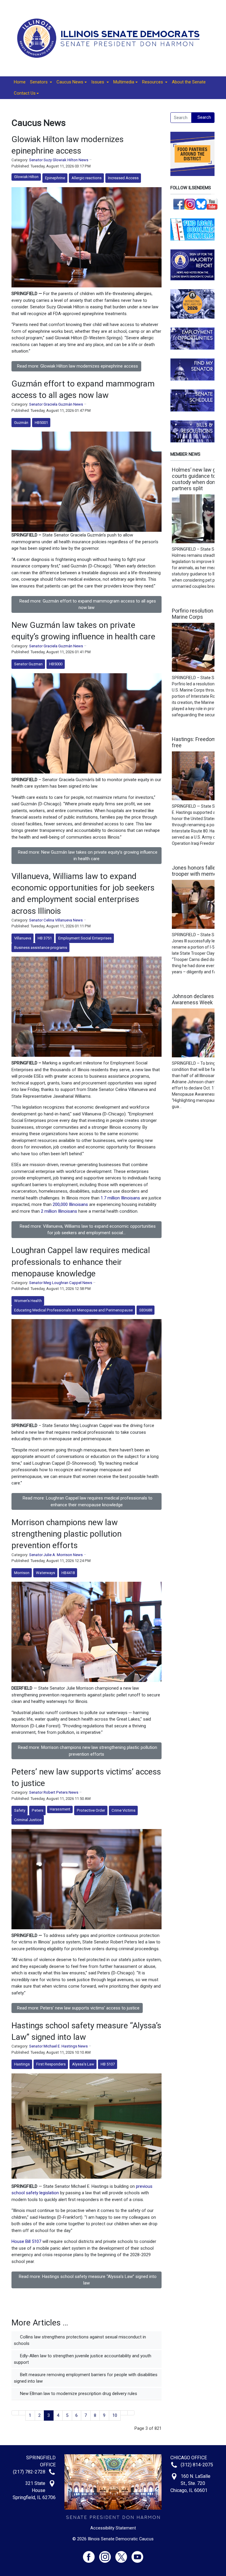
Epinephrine (55, 178)
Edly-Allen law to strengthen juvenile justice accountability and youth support (83, 2359)
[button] (41, 82)
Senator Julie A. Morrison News (56, 1555)
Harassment (60, 1809)
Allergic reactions (87, 178)
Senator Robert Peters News (54, 1792)
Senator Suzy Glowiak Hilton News (59, 160)
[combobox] (181, 118)
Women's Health (28, 1301)
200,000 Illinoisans (70, 1204)
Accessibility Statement (113, 2528)
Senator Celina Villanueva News (56, 920)
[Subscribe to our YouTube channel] (212, 204)
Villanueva (23, 938)
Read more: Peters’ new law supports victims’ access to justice (78, 2008)
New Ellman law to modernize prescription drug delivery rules (78, 2394)
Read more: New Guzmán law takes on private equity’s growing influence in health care (88, 856)
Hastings (22, 2064)
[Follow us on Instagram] (190, 204)
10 (115, 2415)
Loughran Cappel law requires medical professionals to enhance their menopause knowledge (81, 1262)
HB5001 (41, 423)
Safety (20, 1810)
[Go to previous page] (22, 2413)
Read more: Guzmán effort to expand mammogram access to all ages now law (88, 604)
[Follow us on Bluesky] (201, 204)
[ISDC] (111, 38)
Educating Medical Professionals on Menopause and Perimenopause (73, 1310)
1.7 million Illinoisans (120, 1198)
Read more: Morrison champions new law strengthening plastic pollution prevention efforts (88, 1751)
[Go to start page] (15, 2413)
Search (204, 117)
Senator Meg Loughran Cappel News (61, 1283)
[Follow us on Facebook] (179, 204)
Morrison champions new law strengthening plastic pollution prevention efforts (67, 1534)
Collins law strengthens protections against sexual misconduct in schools (80, 2340)
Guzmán (21, 423)
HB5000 (56, 664)
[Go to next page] (124, 2413)
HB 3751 (45, 938)
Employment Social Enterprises (85, 938)
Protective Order (91, 1810)
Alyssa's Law (83, 2064)
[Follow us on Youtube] (137, 2554)
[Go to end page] (131, 2413)
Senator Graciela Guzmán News (56, 404)
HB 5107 (108, 2064)
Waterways (45, 1573)
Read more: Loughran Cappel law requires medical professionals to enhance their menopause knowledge (88, 1501)
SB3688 (146, 1310)
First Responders (51, 2064)
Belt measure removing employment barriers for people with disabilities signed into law (86, 2378)
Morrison (22, 1573)
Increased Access (123, 178)
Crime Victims (123, 1810)
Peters (38, 1810)
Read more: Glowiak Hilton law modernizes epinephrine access (78, 366)
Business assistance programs (41, 948)
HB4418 (68, 1573)
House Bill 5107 (26, 2241)
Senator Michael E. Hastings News (58, 2046)
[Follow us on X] (123, 2554)
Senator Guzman (28, 664)
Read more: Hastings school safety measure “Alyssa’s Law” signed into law (88, 2280)
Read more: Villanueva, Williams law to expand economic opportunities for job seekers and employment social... (88, 1230)
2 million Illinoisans (59, 1211)
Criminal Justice (28, 1820)
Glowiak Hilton (26, 177)
